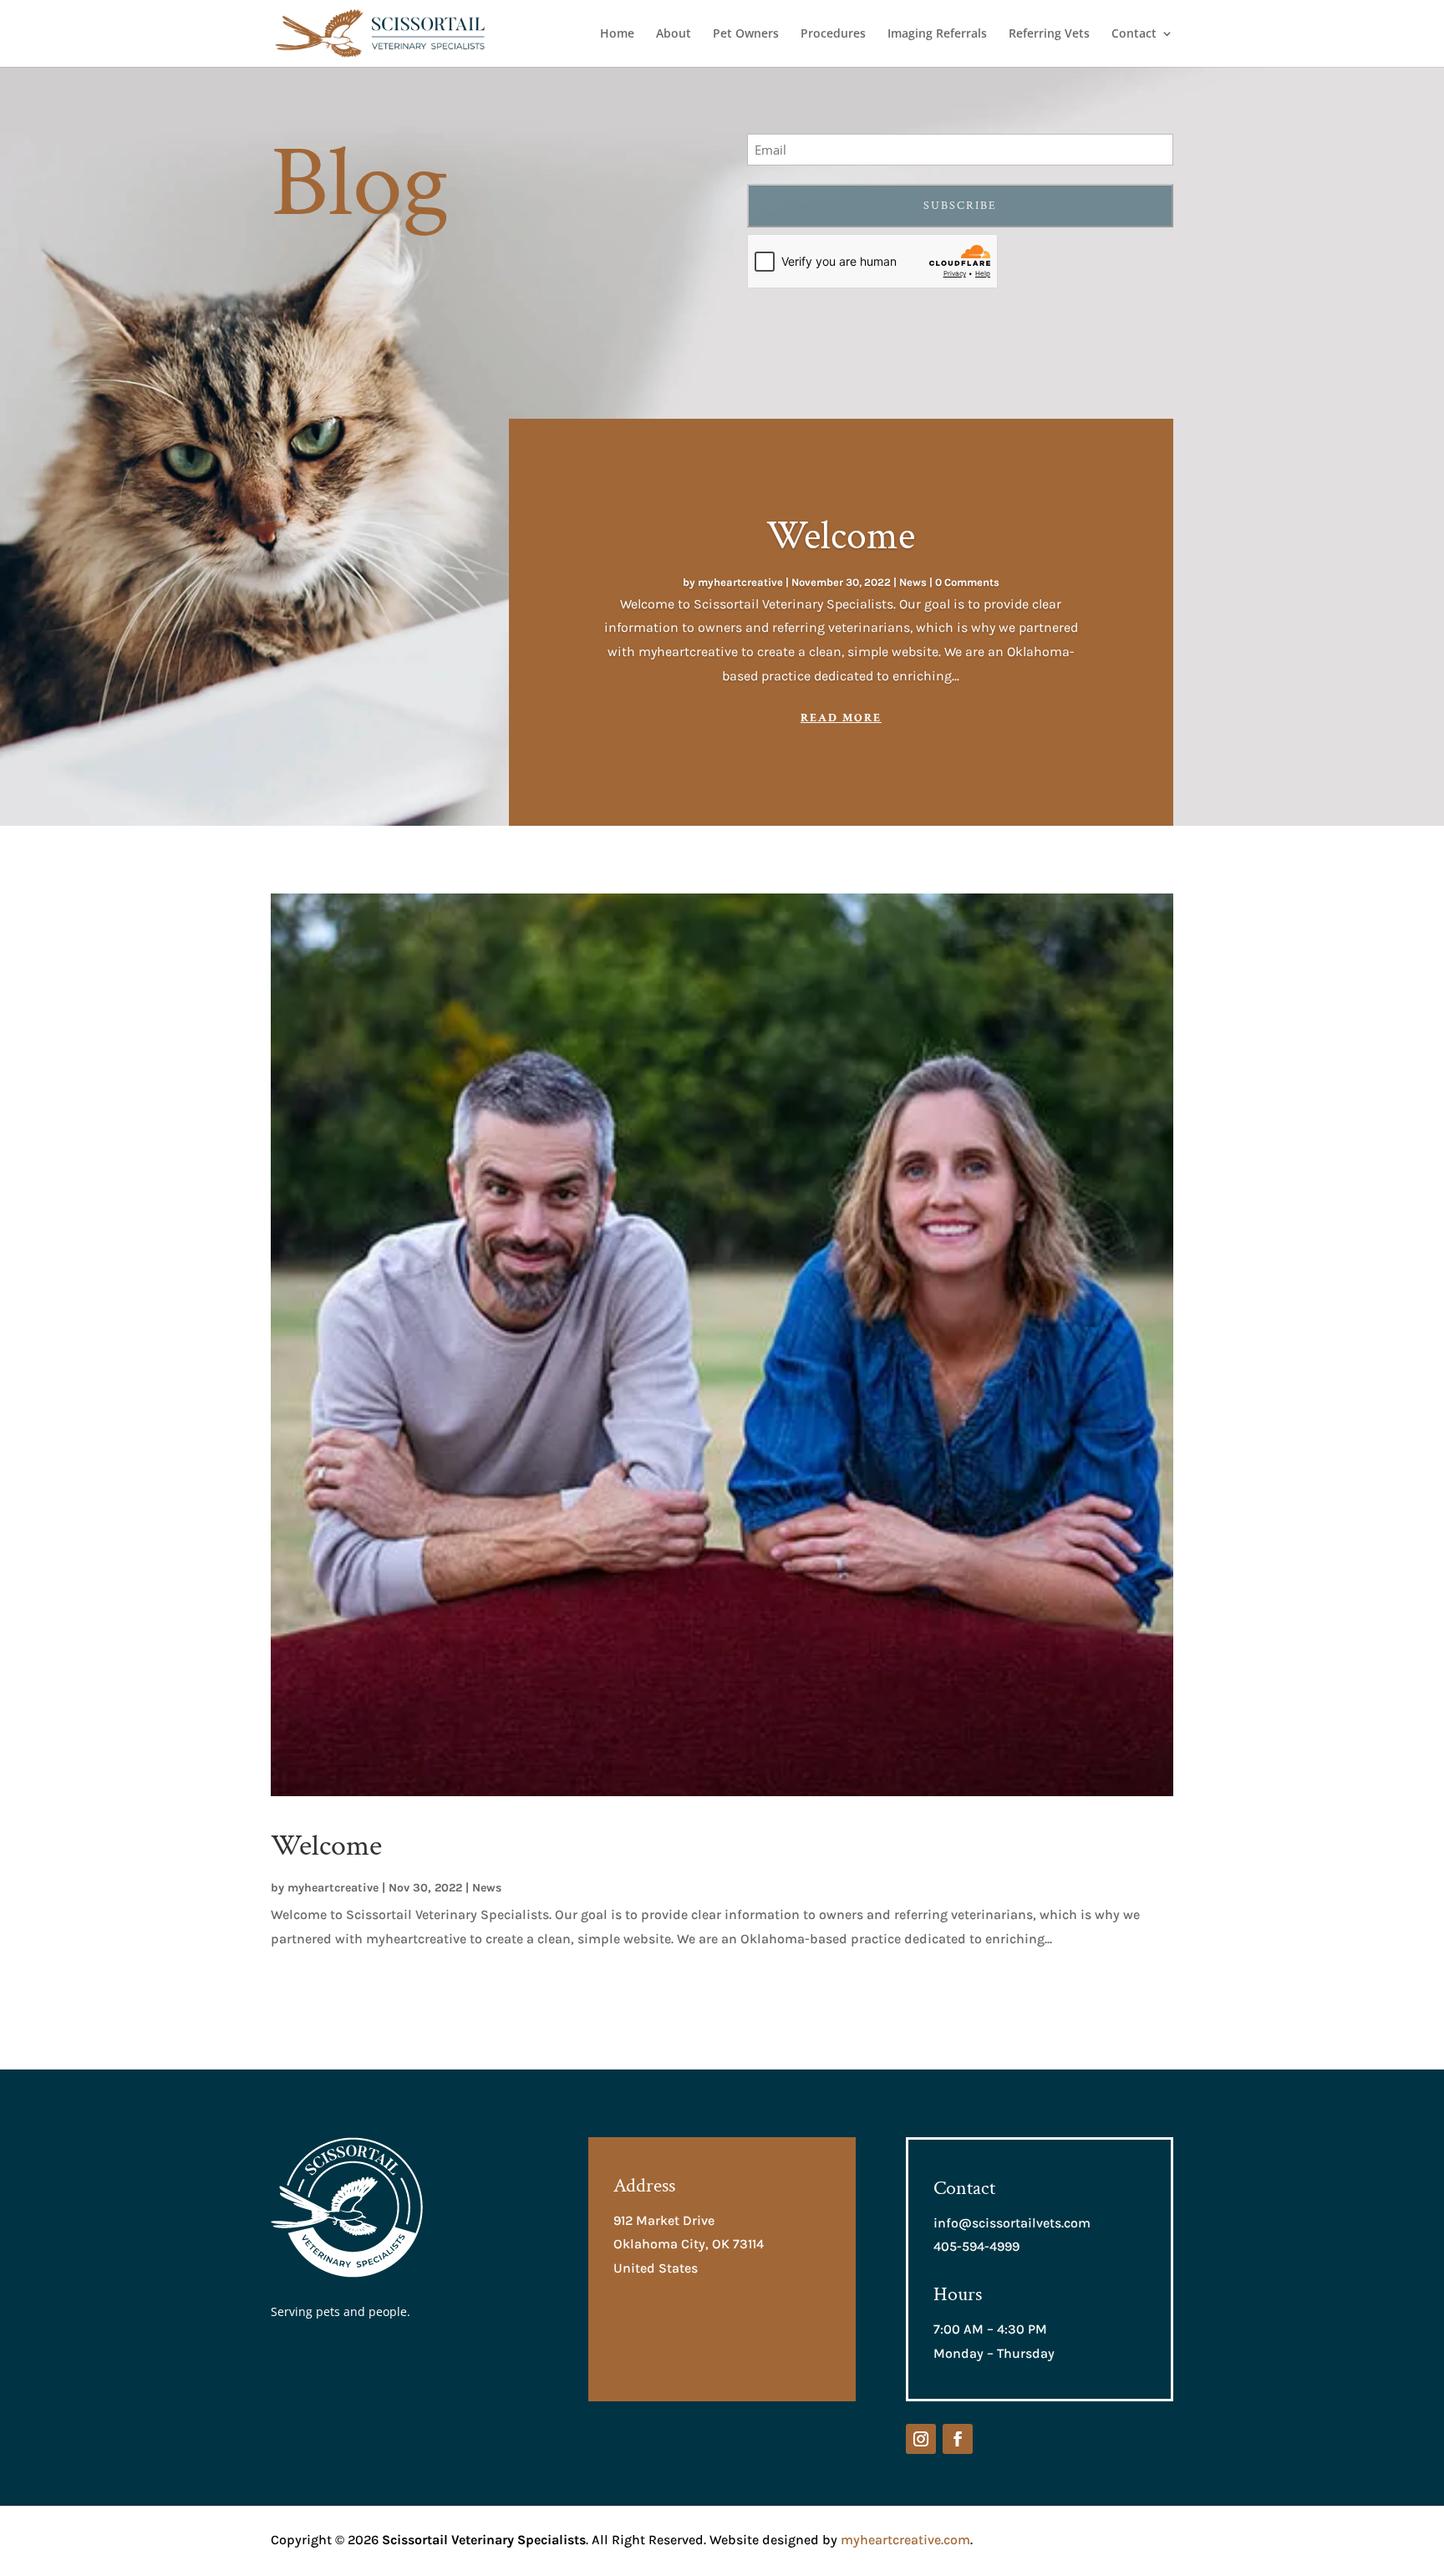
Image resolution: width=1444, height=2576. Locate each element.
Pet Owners (746, 34)
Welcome (841, 536)
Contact (1134, 34)
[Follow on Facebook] (958, 2439)
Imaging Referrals (937, 34)
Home (617, 34)
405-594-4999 (976, 2246)
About (674, 34)
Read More (841, 718)
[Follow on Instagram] (921, 2439)
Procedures (833, 34)
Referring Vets (1049, 34)
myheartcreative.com (905, 2540)
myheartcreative (740, 582)
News (913, 582)
